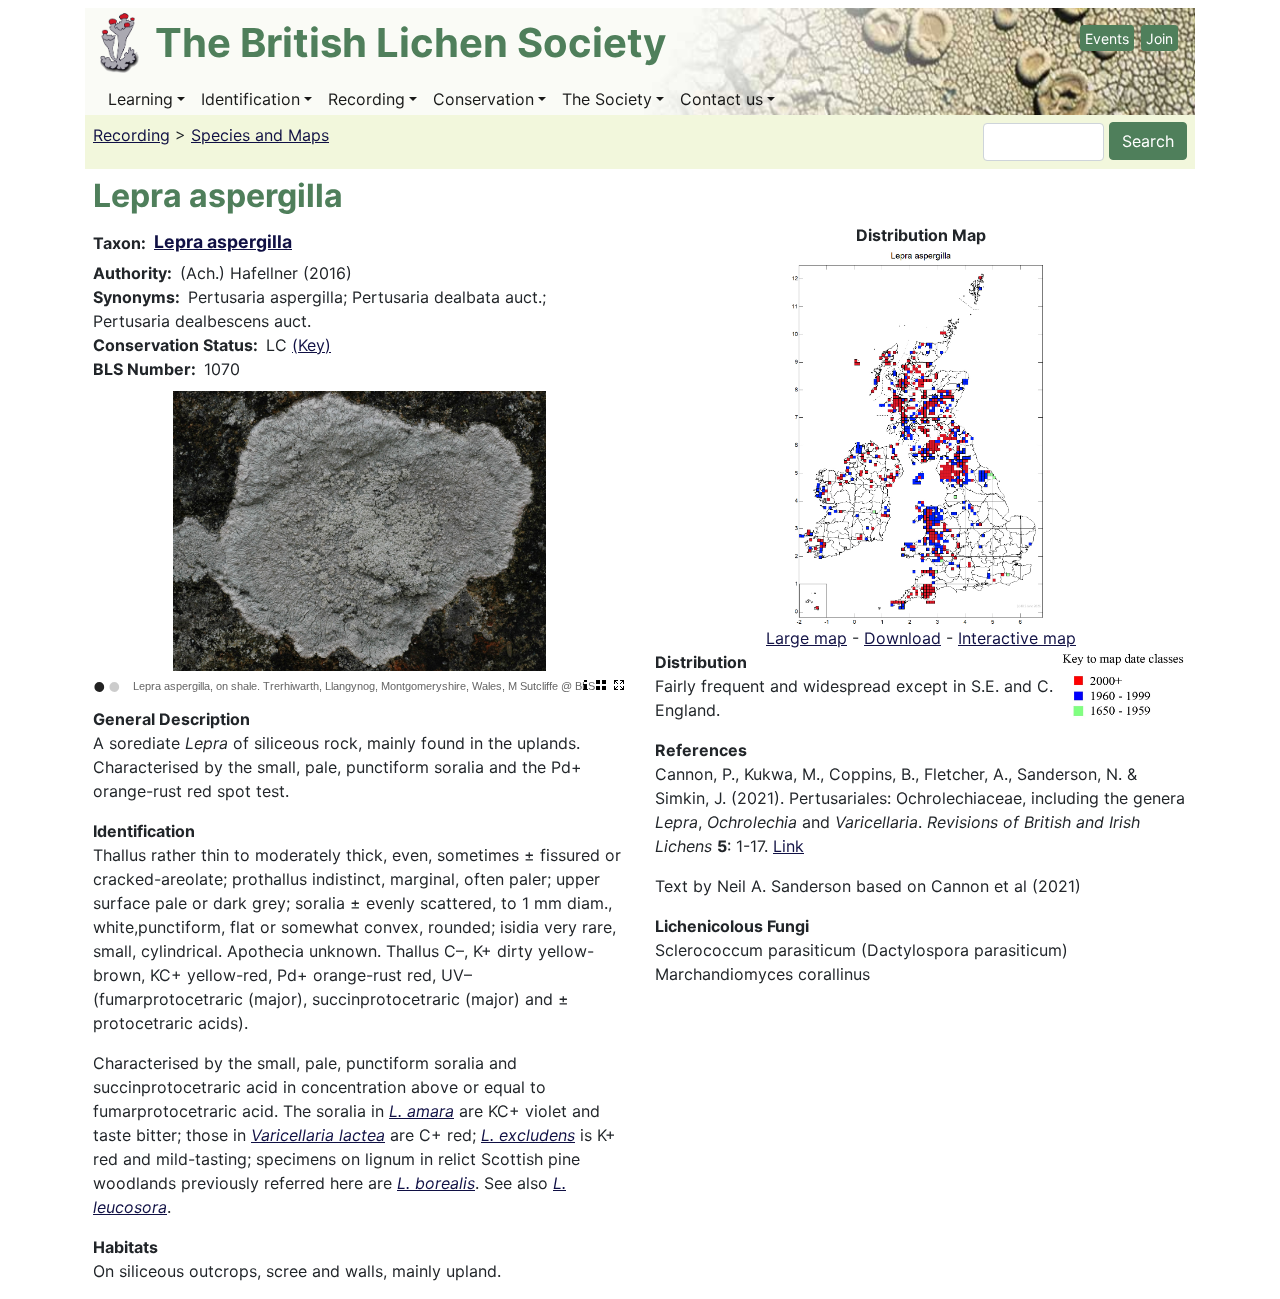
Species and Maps (260, 135)
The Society (607, 99)
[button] (921, 435)
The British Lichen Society (410, 42)
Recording (366, 99)
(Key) (311, 345)
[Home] (127, 43)
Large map (806, 638)
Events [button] (1107, 38)
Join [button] (1159, 38)
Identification (250, 99)
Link (788, 846)
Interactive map (1017, 638)
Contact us (721, 99)
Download (902, 638)
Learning (140, 99)
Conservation (483, 99)
